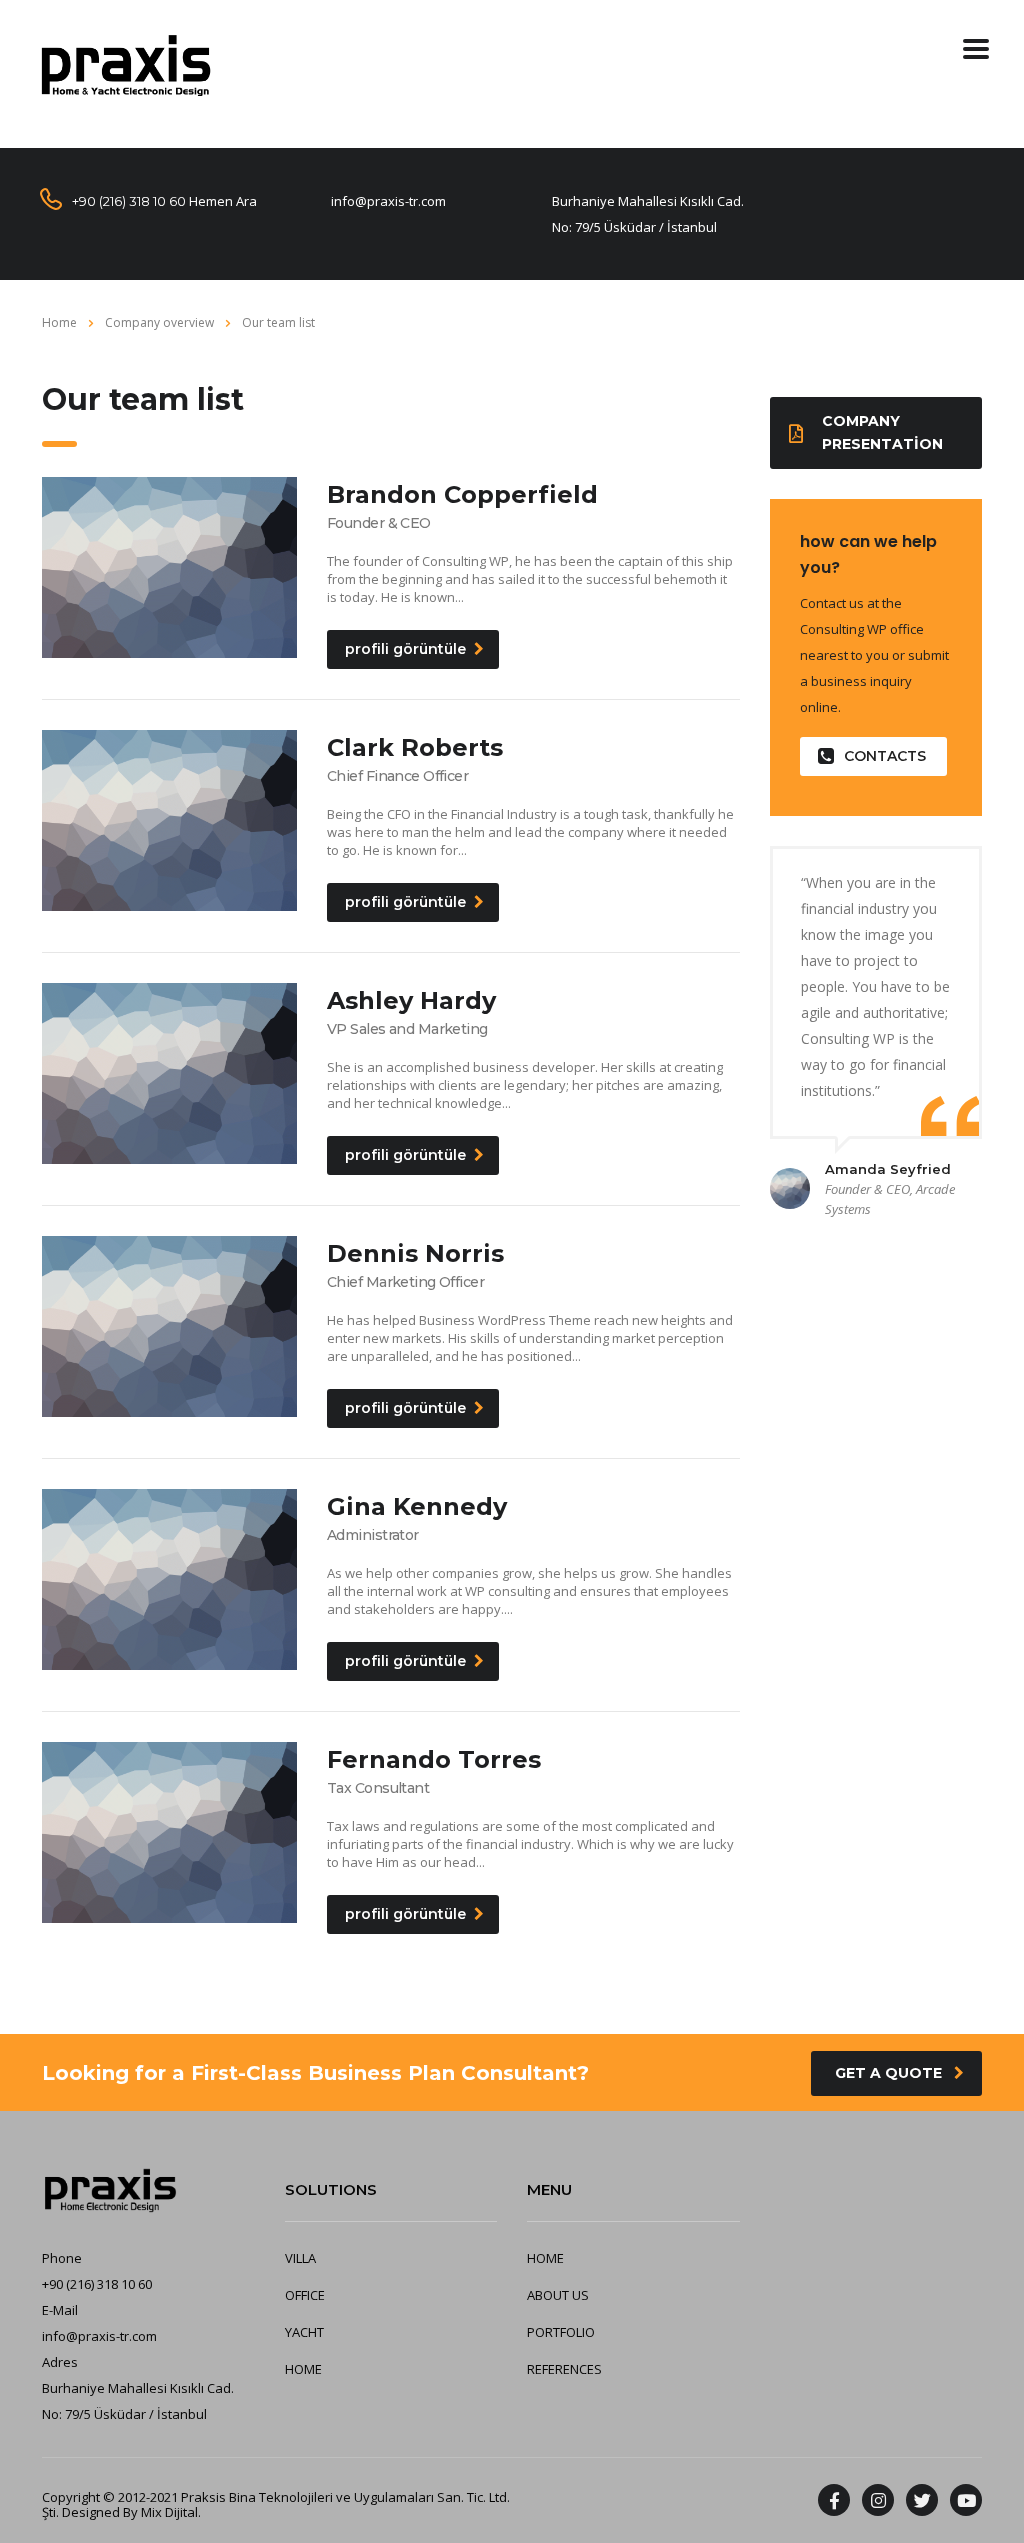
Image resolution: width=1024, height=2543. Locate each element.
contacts (885, 756)
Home (59, 322)
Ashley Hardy (411, 1000)
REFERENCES (564, 2369)
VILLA (300, 2258)
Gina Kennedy (417, 1506)
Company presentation (882, 432)
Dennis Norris (415, 1253)
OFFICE (305, 2295)
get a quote (888, 2073)
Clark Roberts (415, 747)
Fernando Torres (434, 1759)
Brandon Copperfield (462, 494)
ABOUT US (558, 2295)
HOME (303, 2369)
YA (292, 2332)
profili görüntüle (405, 649)
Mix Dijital (169, 2512)
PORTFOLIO (561, 2332)
